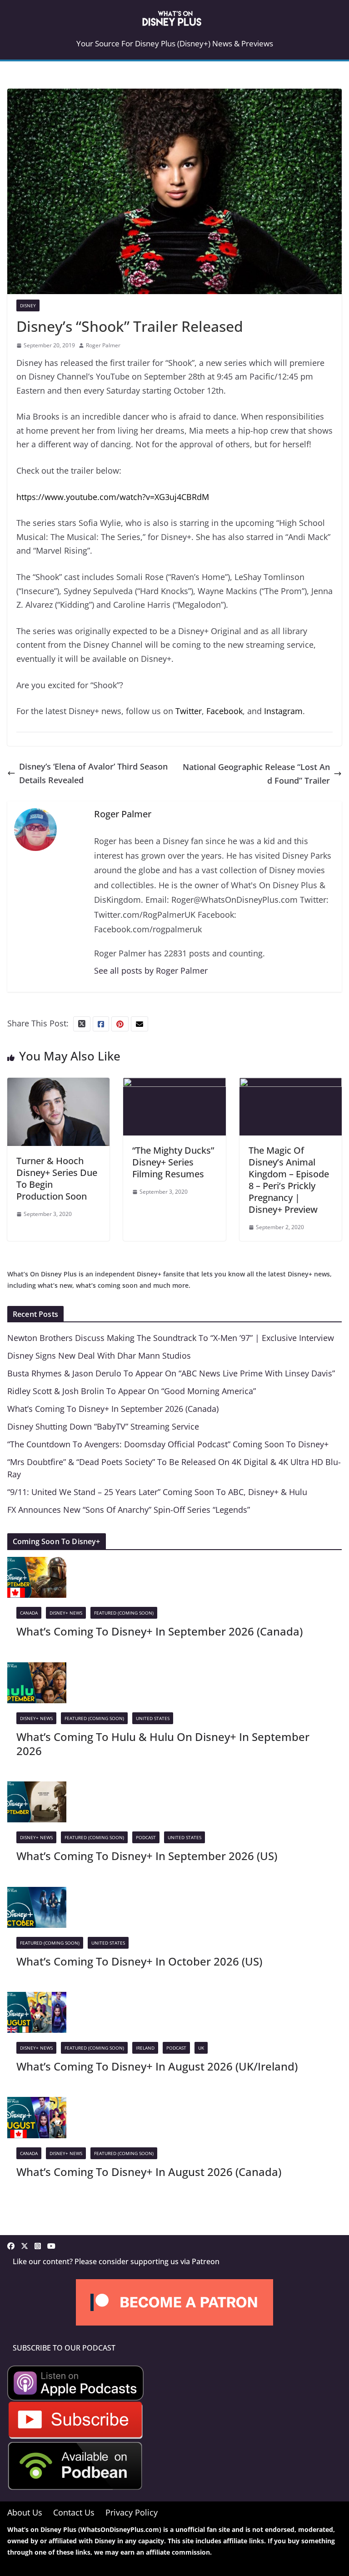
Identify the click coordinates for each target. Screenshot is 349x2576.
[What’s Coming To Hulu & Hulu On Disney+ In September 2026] (37, 1669)
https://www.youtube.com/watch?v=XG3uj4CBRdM (113, 497)
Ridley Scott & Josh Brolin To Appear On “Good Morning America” (132, 1391)
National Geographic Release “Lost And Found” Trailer (256, 774)
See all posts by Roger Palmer (151, 970)
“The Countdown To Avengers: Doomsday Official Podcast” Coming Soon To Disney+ (168, 1444)
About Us (25, 2512)
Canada (29, 1613)
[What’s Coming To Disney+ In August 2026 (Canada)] (37, 2104)
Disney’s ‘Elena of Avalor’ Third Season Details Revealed (93, 773)
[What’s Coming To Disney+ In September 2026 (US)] (37, 1788)
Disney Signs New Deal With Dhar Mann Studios (99, 1356)
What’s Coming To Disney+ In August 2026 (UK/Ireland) (157, 2066)
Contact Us (74, 2512)
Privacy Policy (132, 2512)
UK (201, 2048)
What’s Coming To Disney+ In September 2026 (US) (147, 1856)
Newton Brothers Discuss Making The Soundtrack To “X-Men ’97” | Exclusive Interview (171, 1338)
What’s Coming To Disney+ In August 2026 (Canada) (149, 2172)
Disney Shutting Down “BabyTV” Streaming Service (103, 1426)
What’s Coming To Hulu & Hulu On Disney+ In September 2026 (163, 1744)
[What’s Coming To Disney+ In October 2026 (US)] (37, 1894)
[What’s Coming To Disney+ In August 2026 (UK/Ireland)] (37, 1999)
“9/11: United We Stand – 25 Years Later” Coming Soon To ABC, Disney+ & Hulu (157, 1492)
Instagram (283, 711)
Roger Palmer (103, 345)
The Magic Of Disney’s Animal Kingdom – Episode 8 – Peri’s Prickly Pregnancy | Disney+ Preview (289, 1180)
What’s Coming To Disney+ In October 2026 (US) (139, 1961)
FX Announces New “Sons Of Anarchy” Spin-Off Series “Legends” (129, 1510)
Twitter (189, 711)
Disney (28, 305)
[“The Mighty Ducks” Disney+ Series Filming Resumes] (174, 1085)
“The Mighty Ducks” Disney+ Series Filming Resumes (173, 1162)
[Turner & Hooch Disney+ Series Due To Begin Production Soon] (58, 1085)
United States (153, 1718)
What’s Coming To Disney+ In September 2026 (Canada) (113, 1409)
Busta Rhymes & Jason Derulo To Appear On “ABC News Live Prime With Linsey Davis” (171, 1373)
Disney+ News (66, 1613)
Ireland (145, 2048)
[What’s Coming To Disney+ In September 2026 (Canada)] (37, 1564)
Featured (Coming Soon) (124, 1613)
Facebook (224, 711)
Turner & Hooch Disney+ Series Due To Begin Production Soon (57, 1178)
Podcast (146, 1837)
